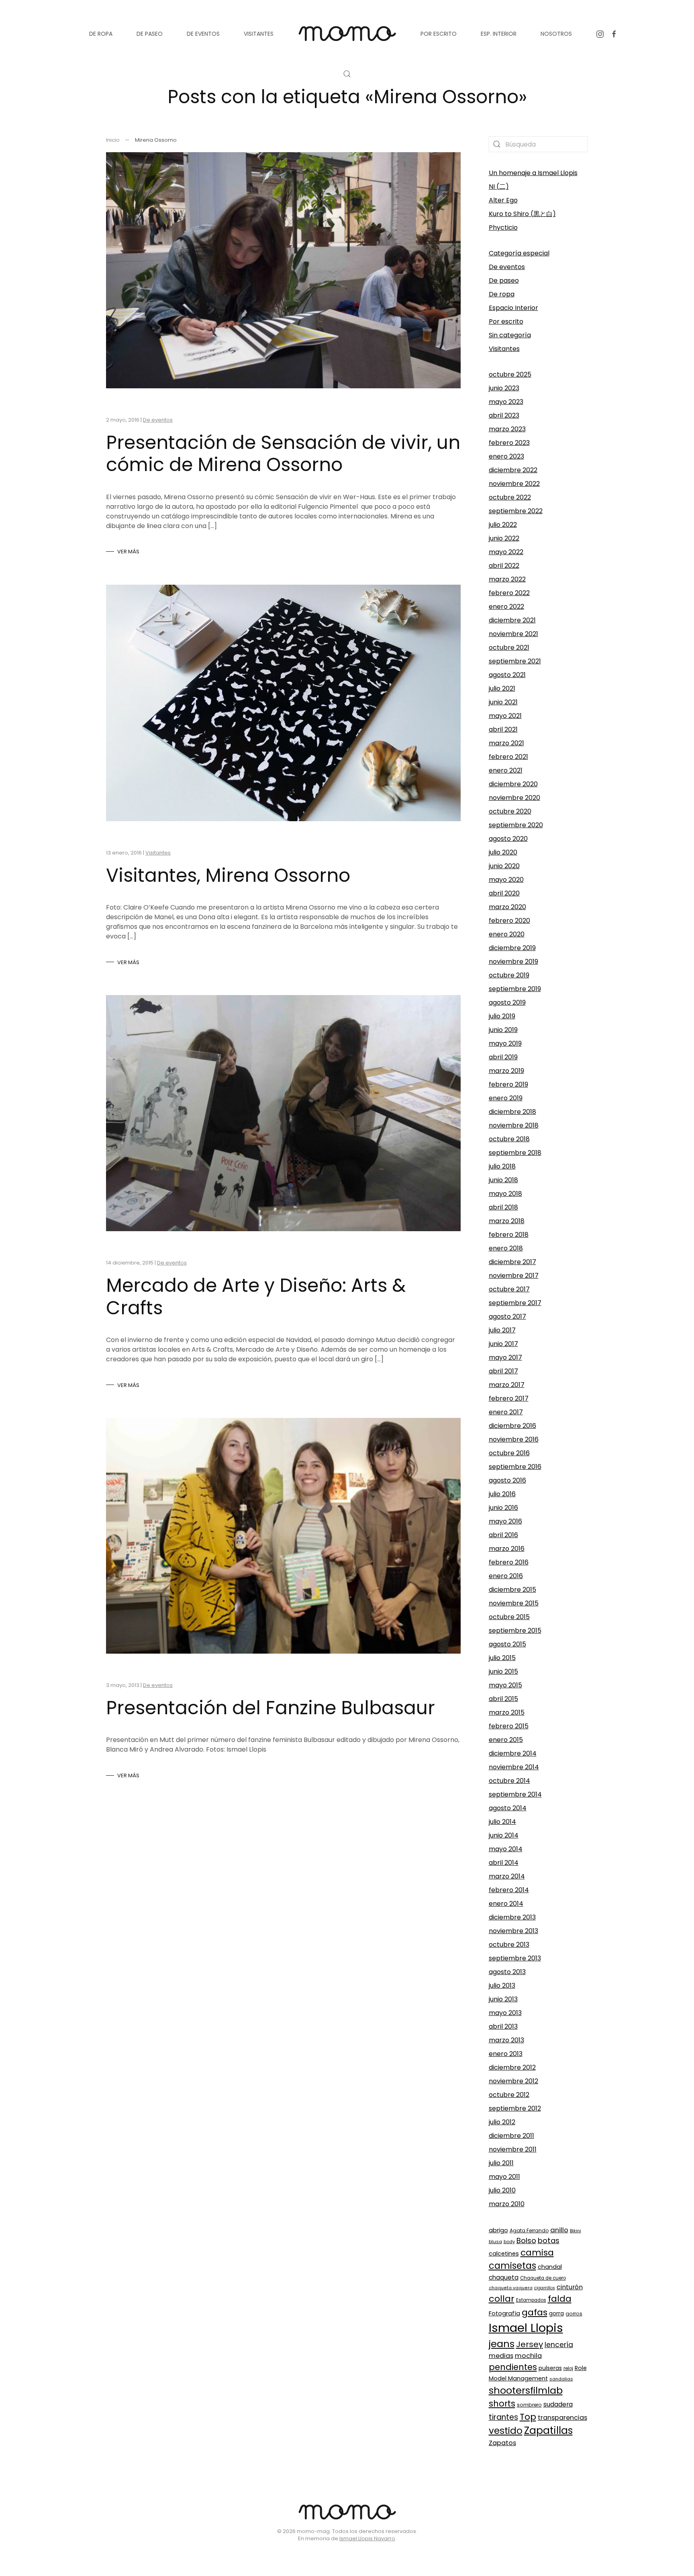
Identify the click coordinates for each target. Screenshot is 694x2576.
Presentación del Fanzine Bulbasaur (270, 1708)
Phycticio (503, 227)
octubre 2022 (510, 497)
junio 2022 (504, 538)
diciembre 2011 (511, 2136)
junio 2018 (503, 1180)
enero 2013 (506, 2054)
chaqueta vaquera (511, 2288)
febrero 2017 (509, 1398)
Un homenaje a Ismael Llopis (533, 173)
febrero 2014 (509, 1890)
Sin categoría (510, 335)
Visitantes (158, 853)
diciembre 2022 (513, 470)
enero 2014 (506, 1904)
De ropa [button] (101, 34)
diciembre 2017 (512, 1262)
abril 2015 (503, 1699)
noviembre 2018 (514, 1125)
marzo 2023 (507, 429)
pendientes (513, 2367)
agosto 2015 (507, 1644)
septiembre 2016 (515, 1467)
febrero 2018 (509, 1235)
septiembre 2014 (515, 1794)
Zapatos (502, 2443)
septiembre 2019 (515, 989)
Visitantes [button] (259, 34)
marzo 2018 (507, 1221)
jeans (502, 2344)
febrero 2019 (508, 1084)
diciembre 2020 (513, 784)
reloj (568, 2368)
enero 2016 (506, 1576)
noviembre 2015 (514, 1603)
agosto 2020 (508, 839)
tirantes (503, 2417)
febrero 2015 (509, 1726)
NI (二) (499, 187)
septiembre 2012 (515, 2108)
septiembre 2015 (515, 1631)
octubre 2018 (509, 1139)
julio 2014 (502, 1822)
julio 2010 (502, 2190)
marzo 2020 (507, 907)
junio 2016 (503, 1508)
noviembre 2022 (514, 484)
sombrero (529, 2405)
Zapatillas (548, 2430)
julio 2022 (503, 525)
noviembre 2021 (513, 634)
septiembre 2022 (516, 511)
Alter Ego (503, 200)
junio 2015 (503, 1671)
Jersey (530, 2344)
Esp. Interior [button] (499, 34)
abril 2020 (504, 893)
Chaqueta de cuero (543, 2278)
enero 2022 (506, 607)
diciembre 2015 (512, 1590)
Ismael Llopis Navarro (367, 2538)
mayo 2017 (505, 1357)
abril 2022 (504, 566)
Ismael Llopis (526, 2328)
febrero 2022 (509, 593)
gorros (574, 2314)
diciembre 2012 (512, 2067)
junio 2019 (503, 1030)
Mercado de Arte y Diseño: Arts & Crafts (256, 1296)
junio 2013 (503, 1999)
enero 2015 (506, 1740)
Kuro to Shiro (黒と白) (522, 214)
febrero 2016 (509, 1562)
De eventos (158, 420)
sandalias (561, 2379)
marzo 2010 (507, 2204)
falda (560, 2299)
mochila (528, 2356)
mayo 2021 (505, 716)
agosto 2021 (507, 675)
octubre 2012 (509, 2095)
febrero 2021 (508, 757)
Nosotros (556, 34)
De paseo (504, 280)
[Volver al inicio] (347, 34)
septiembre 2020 (516, 825)
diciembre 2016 (512, 1426)
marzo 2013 (506, 2040)
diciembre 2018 (512, 1112)
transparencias (562, 2418)
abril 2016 (503, 1535)
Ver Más (128, 552)
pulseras (550, 2368)
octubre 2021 (509, 648)
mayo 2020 (506, 880)
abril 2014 (504, 1863)
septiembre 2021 (515, 661)
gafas (535, 2312)
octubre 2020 (510, 811)
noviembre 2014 (514, 1767)
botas (549, 2240)
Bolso (526, 2240)
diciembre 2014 (513, 1753)
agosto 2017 (507, 1317)
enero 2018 (506, 1248)
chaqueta (504, 2277)
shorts (502, 2404)
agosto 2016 (507, 1480)
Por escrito (506, 321)
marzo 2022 (507, 579)
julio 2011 (501, 2163)
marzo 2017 (507, 1385)
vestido (506, 2431)
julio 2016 (502, 1494)
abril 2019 (503, 1057)
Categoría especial (519, 253)
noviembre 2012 (513, 2081)
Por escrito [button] (439, 34)
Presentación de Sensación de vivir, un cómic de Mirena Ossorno (283, 454)
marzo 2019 (506, 1071)
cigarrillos (545, 2288)
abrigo (498, 2230)
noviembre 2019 (513, 962)
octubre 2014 (509, 1781)
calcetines (504, 2254)
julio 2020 (503, 852)
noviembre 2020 (514, 798)
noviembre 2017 (514, 1276)
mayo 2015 (505, 1685)
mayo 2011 (504, 2177)
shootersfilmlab (526, 2390)
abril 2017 (503, 1371)
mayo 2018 (505, 1194)
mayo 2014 (506, 1849)
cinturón (570, 2287)
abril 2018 (503, 1207)
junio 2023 (504, 388)
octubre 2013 (509, 1945)
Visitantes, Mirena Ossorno (228, 875)
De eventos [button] (203, 34)
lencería (559, 2345)
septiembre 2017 (515, 1303)
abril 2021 (503, 729)
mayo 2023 (506, 402)
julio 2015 (502, 1658)
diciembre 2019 (512, 948)
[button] (347, 74)
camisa (537, 2253)
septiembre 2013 (515, 1958)
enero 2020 (507, 934)
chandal (550, 2267)
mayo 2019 (505, 1043)
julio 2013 (502, 1986)
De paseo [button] (150, 34)
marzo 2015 (507, 1712)
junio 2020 (504, 866)
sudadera (558, 2404)
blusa (495, 2242)
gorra (556, 2314)
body (509, 2242)
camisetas (512, 2266)
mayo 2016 (505, 1521)
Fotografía (504, 2313)
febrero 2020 (509, 921)
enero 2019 (506, 1098)
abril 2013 (503, 2026)
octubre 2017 (509, 1289)
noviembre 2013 (513, 1931)
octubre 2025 (510, 374)
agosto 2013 (507, 1972)
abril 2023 (504, 415)
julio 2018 (502, 1166)
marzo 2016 (507, 1549)
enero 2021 (506, 770)
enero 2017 (506, 1412)
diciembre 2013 (512, 1917)
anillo (559, 2230)
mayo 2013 (505, 2013)
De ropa (502, 294)
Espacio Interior (513, 308)
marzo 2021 (506, 743)
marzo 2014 (507, 1876)
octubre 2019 (509, 975)
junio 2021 (503, 702)
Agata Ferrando (529, 2230)
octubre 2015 (509, 1617)
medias (501, 2356)
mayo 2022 (506, 552)
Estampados (531, 2300)
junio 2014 (504, 1835)
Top (528, 2417)
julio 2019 (502, 1016)
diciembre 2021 (512, 620)
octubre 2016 (509, 1453)
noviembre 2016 (514, 1439)
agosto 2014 (508, 1808)
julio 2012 (502, 2122)
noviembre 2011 (513, 2149)
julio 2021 (502, 688)
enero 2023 (506, 456)
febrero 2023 (509, 443)
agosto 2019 (507, 1002)
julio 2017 (502, 1330)
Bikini (576, 2231)
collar (502, 2299)
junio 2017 (503, 1344)
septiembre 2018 (515, 1153)
